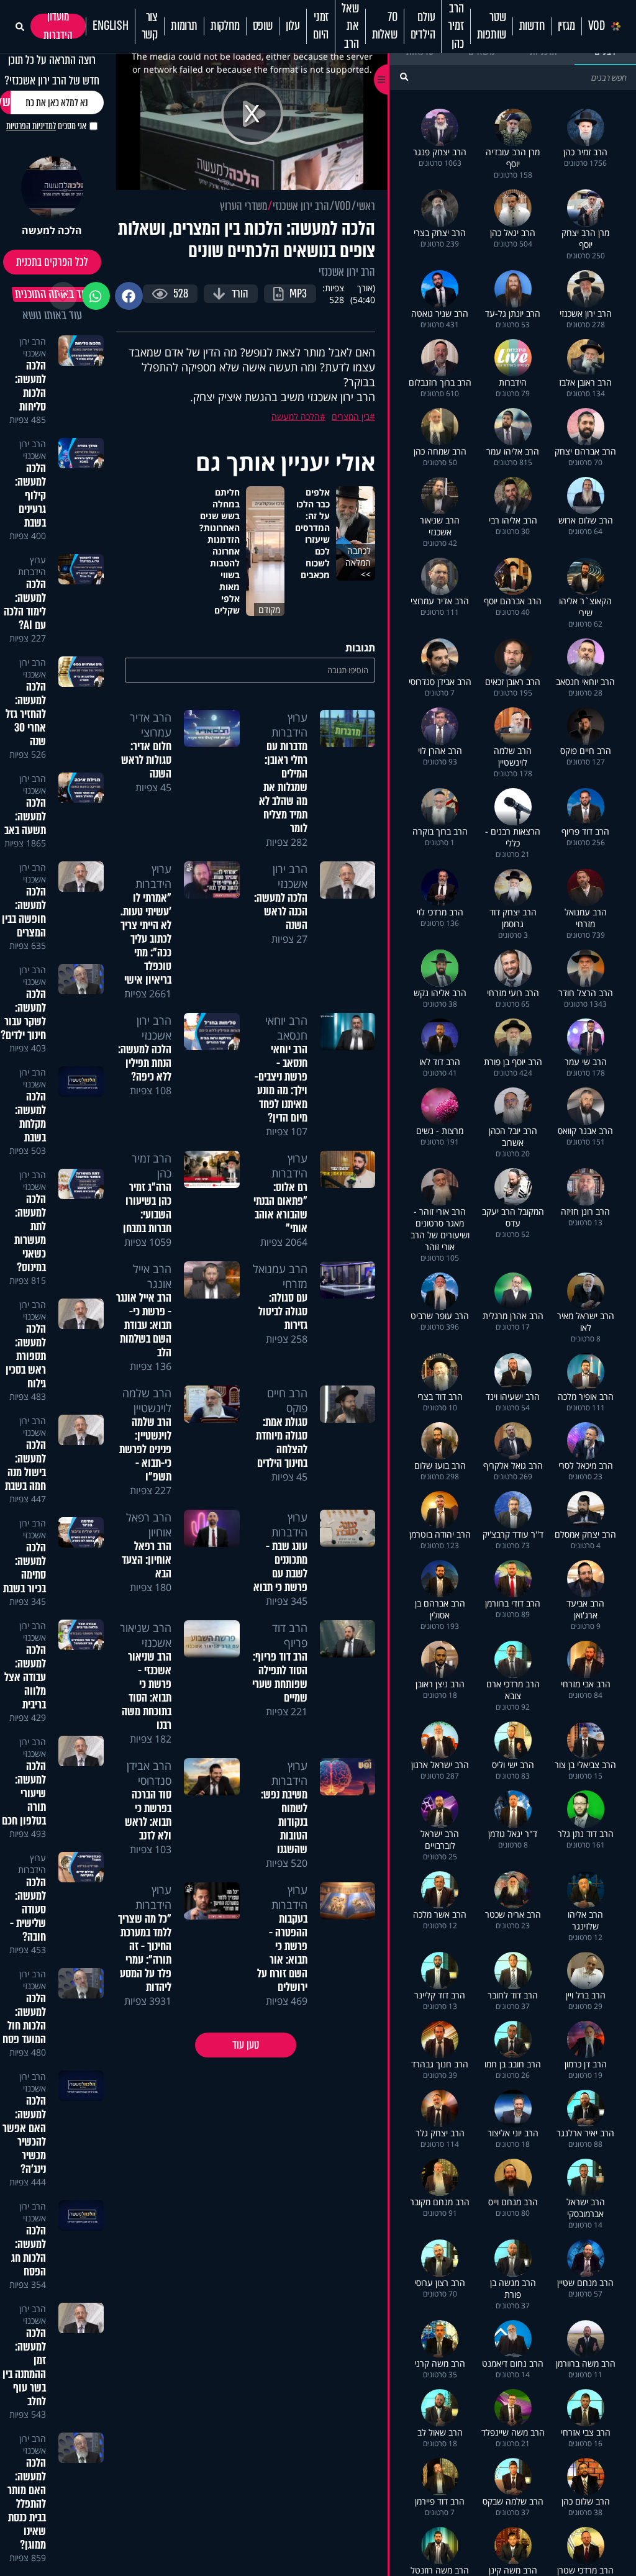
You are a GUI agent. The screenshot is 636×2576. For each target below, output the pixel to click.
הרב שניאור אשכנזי (146, 1635)
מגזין (566, 26)
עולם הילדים (423, 26)
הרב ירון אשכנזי (301, 206)
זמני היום (321, 26)
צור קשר (150, 26)
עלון (293, 26)
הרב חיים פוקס (287, 1400)
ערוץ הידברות (289, 725)
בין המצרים (351, 416)
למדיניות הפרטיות (31, 126)
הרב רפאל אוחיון (149, 1525)
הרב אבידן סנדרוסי (149, 1773)
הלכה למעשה (296, 416)
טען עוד (246, 2045)
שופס (263, 26)
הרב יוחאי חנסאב (286, 1028)
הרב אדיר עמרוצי (151, 725)
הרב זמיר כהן (456, 26)
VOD (597, 26)
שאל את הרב (350, 26)
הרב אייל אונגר (152, 1276)
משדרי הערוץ (243, 206)
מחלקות (225, 26)
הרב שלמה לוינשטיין (147, 1400)
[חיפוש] (404, 77)
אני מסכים (46, 126)
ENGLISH (111, 26)
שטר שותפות (492, 26)
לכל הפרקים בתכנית (52, 262)
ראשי (366, 206)
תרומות (184, 26)
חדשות (532, 26)
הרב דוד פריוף (290, 1635)
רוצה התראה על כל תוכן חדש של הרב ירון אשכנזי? (52, 70)
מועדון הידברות (58, 26)
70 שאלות (385, 26)
